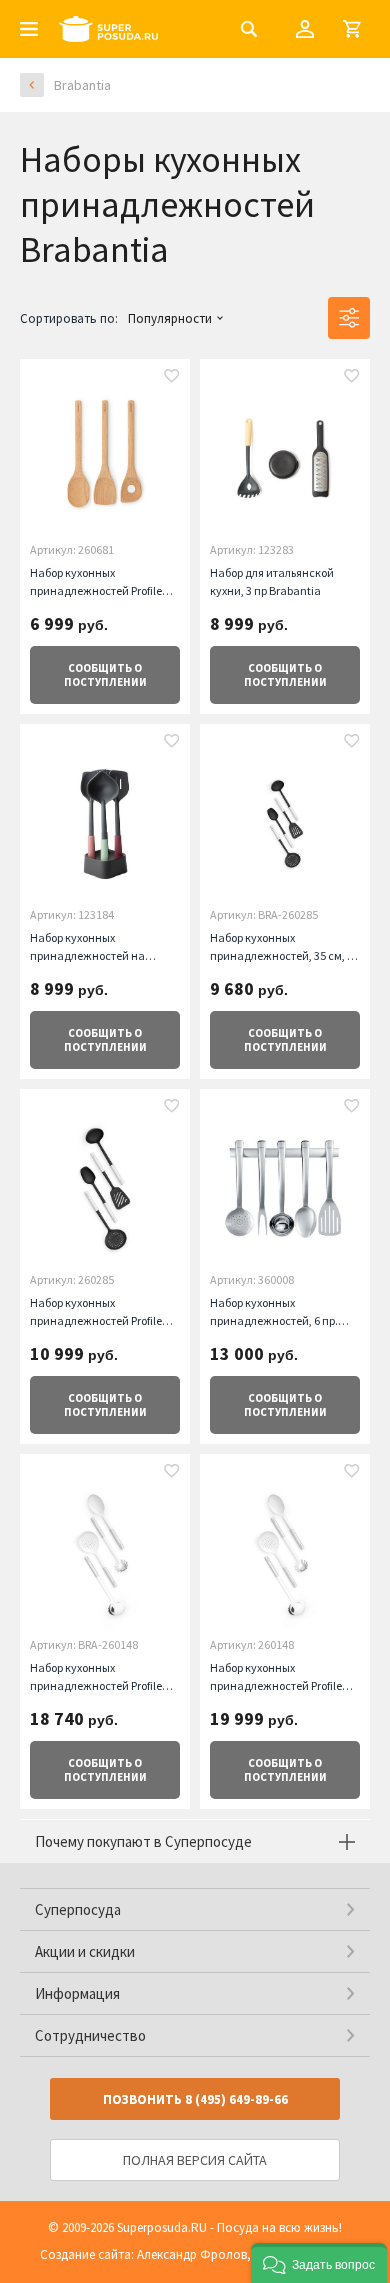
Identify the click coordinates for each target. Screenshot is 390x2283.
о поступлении (105, 675)
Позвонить (195, 2099)
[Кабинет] (305, 29)
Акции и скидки (85, 1951)
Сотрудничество (90, 2035)
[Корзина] (352, 29)
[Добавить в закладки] (172, 378)
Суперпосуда (78, 1909)
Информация (77, 1993)
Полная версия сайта (195, 2160)
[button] (319, 2263)
